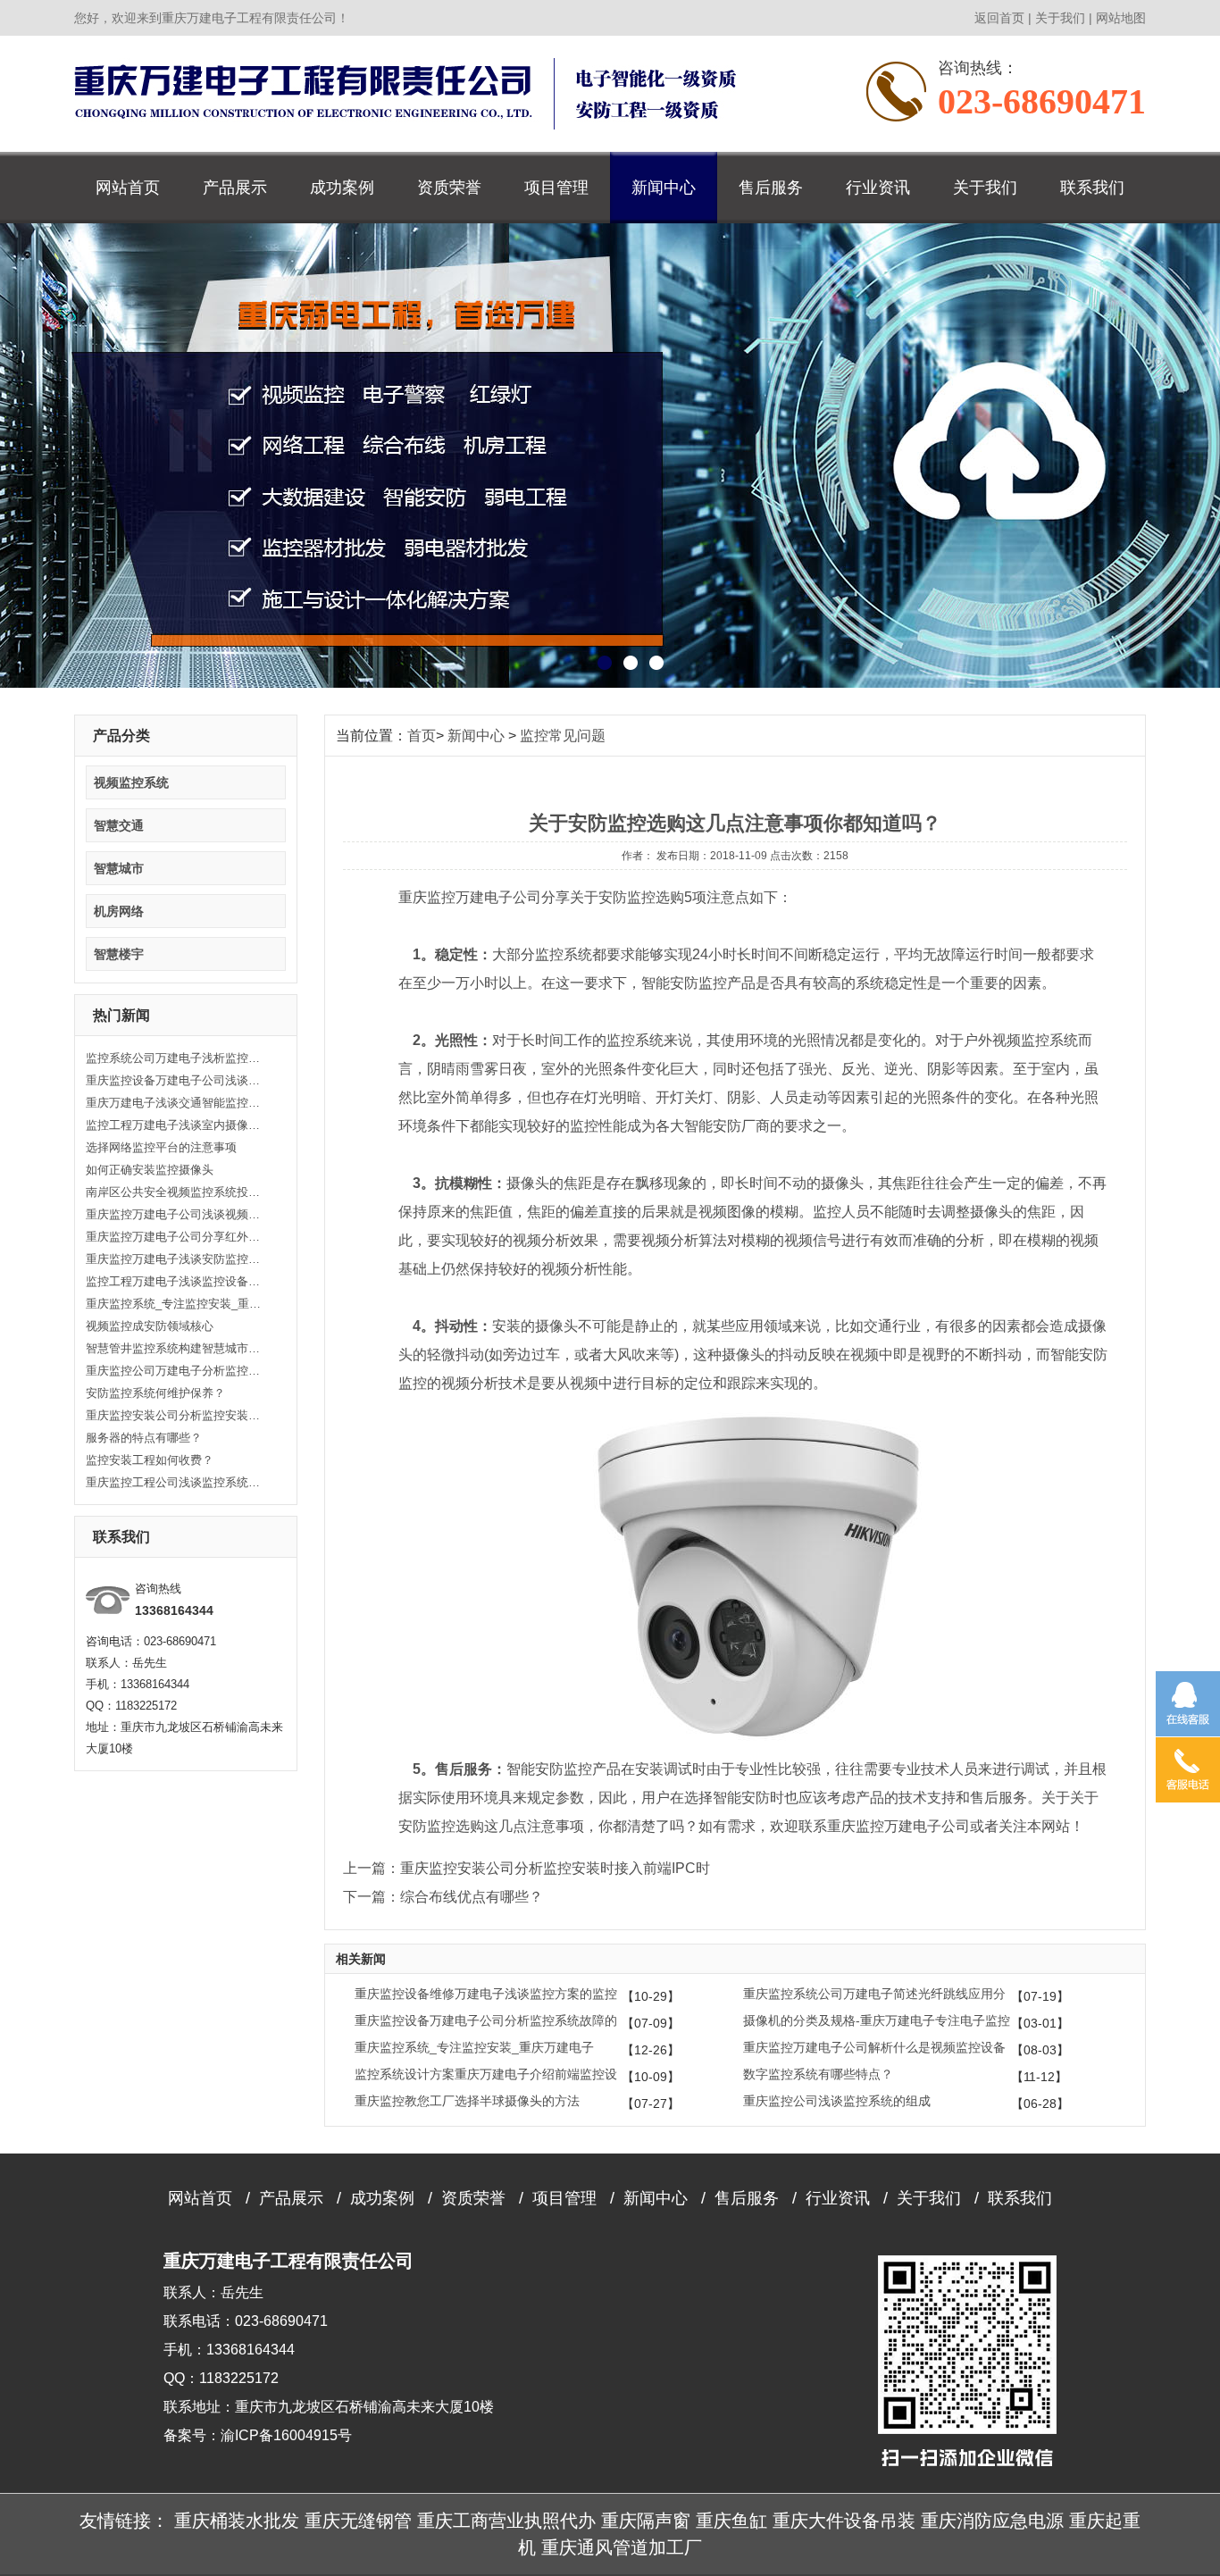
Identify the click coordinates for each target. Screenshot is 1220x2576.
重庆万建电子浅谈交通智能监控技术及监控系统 (175, 1103)
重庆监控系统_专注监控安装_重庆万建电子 (175, 1304)
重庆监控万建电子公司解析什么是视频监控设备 (874, 2047)
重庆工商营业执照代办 (506, 2521)
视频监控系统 (131, 782)
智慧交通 (119, 825)
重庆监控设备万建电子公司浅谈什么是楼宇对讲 (175, 1080)
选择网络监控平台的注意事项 (161, 1147)
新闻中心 (664, 188)
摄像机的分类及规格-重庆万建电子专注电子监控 (877, 2020)
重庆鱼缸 (731, 2521)
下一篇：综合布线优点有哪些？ (443, 1897)
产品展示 (235, 188)
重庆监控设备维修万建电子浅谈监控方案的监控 (486, 1994)
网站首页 (128, 188)
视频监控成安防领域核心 (150, 1326)
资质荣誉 (449, 188)
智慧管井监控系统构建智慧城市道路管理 (175, 1348)
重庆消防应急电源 (992, 2521)
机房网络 (119, 911)
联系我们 (1092, 188)
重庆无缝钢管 (358, 2521)
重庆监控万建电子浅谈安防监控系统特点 (175, 1259)
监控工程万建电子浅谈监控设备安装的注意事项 (175, 1281)
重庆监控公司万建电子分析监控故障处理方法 (175, 1371)
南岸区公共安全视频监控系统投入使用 (175, 1192)
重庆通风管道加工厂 (622, 2547)
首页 (422, 736)
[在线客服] (1188, 1704)
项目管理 (556, 188)
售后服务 (771, 188)
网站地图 (1121, 18)
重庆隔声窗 (646, 2521)
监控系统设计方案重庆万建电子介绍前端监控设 (486, 2074)
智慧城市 (119, 868)
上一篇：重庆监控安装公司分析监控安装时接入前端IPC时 (526, 1868)
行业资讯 (878, 188)
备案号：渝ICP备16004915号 (258, 2435)
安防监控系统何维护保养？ (155, 1393)
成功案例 (342, 188)
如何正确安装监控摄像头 (150, 1170)
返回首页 (999, 18)
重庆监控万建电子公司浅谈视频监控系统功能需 (175, 1214)
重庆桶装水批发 (237, 2521)
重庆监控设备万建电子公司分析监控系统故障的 (486, 2020)
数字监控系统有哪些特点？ (818, 2074)
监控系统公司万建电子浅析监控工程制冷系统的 (175, 1058)
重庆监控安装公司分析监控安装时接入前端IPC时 (175, 1415)
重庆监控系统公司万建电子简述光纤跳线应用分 (874, 1994)
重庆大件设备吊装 (844, 2521)
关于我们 (1060, 18)
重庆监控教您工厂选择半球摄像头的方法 (467, 2101)
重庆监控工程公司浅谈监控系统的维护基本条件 (175, 1482)
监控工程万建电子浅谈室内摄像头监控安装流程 (175, 1125)
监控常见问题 (563, 736)
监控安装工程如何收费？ (150, 1460)
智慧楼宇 (119, 954)
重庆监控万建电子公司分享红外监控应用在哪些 (175, 1237)
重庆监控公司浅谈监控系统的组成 (837, 2101)
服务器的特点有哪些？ (144, 1438)
